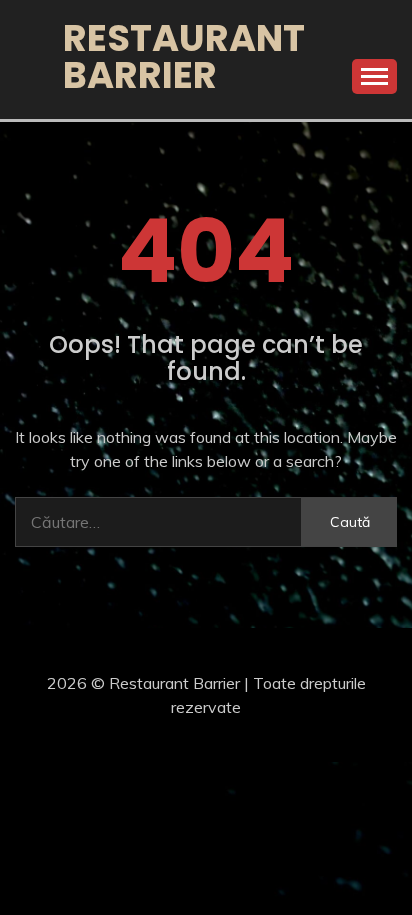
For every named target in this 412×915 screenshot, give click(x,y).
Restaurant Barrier (184, 56)
